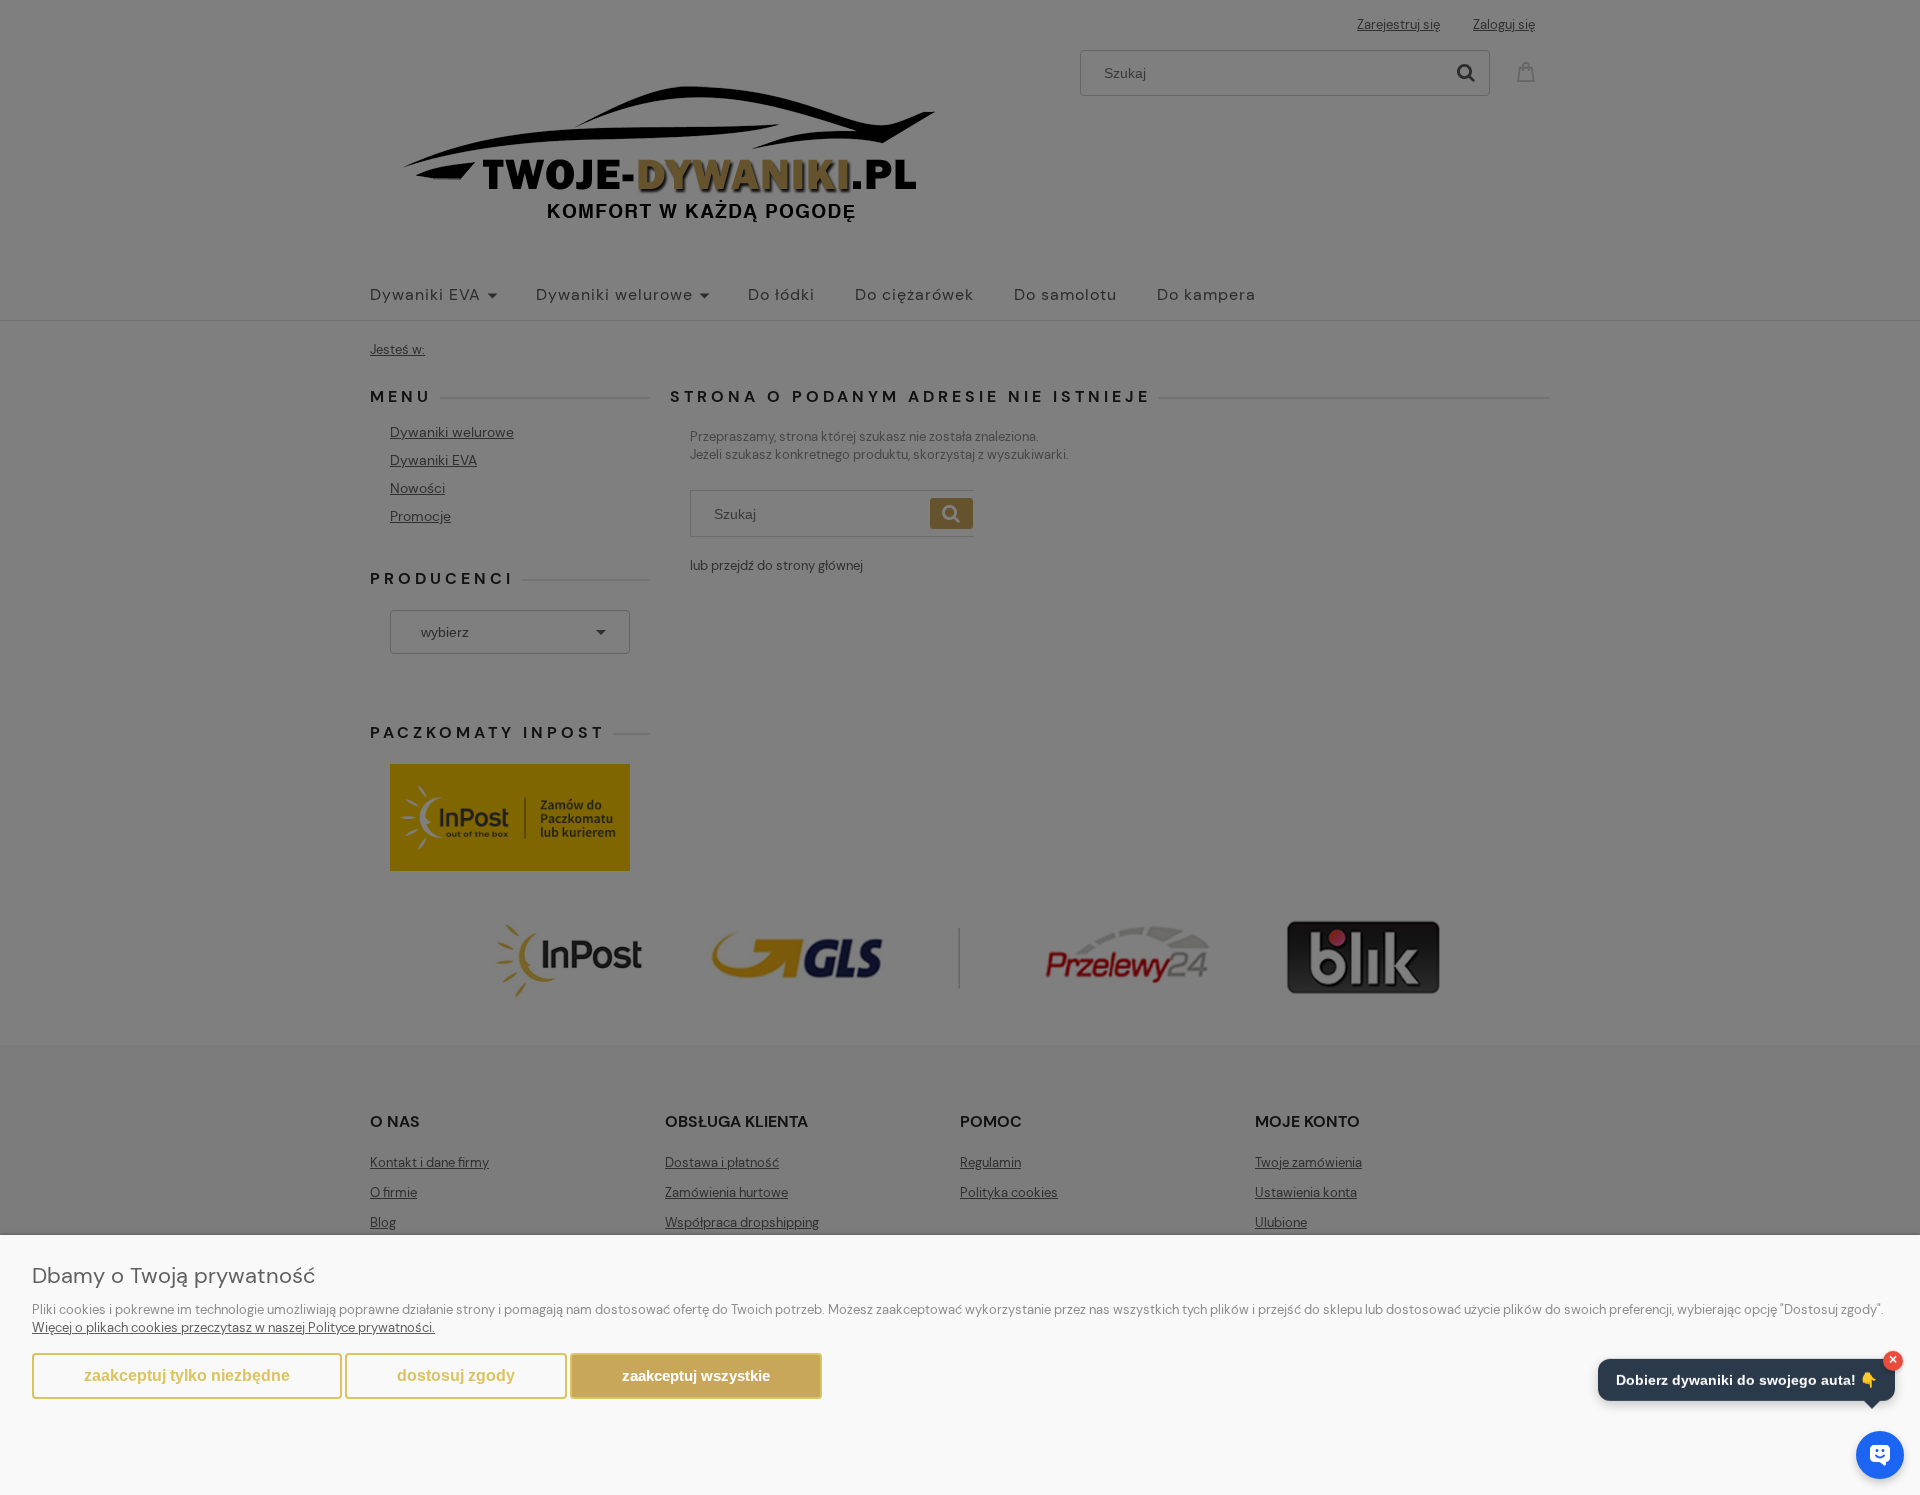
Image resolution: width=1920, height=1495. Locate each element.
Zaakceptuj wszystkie (696, 1375)
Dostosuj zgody (456, 1375)
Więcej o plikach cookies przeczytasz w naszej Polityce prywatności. (233, 1327)
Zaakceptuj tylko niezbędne (187, 1375)
